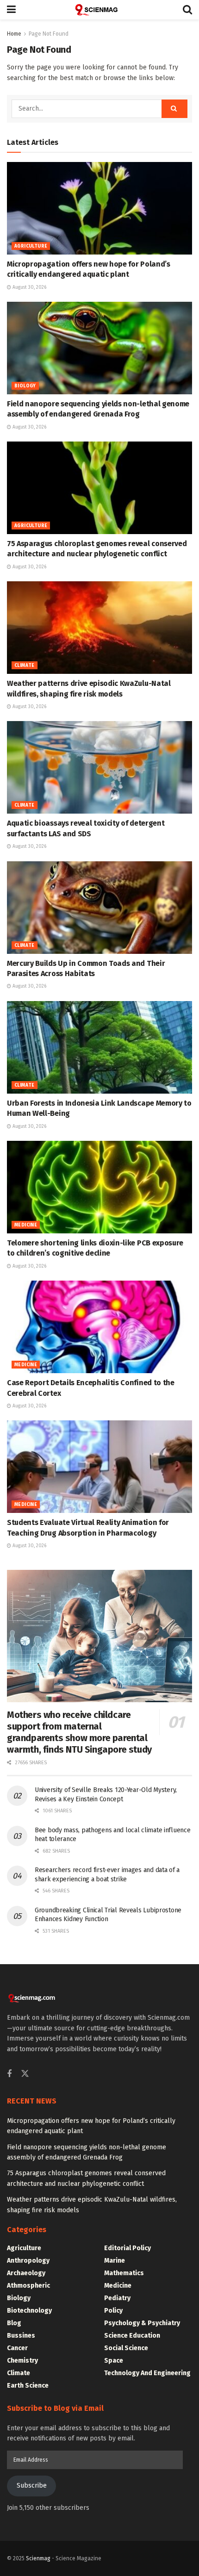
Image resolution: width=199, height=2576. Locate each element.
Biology (25, 386)
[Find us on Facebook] (9, 2074)
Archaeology (26, 2273)
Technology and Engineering (147, 2373)
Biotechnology (29, 2311)
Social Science (126, 2348)
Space (114, 2361)
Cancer (17, 2348)
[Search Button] (187, 10)
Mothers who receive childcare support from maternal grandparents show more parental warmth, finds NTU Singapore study (79, 1732)
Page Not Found (49, 34)
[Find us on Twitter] (25, 2074)
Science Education (132, 2336)
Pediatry (117, 2298)
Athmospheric (28, 2286)
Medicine (26, 1225)
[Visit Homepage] (99, 10)
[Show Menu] (11, 10)
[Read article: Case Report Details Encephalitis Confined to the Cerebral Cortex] (99, 1327)
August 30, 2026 (29, 287)
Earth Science (28, 2386)
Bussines (21, 2336)
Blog (14, 2323)
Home (14, 34)
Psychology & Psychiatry (142, 2323)
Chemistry (22, 2361)
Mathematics (124, 2273)
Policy (113, 2311)
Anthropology (28, 2261)
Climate (25, 666)
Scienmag (38, 2558)
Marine (115, 2261)
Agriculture (31, 246)
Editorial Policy (127, 2248)
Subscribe (32, 2486)
